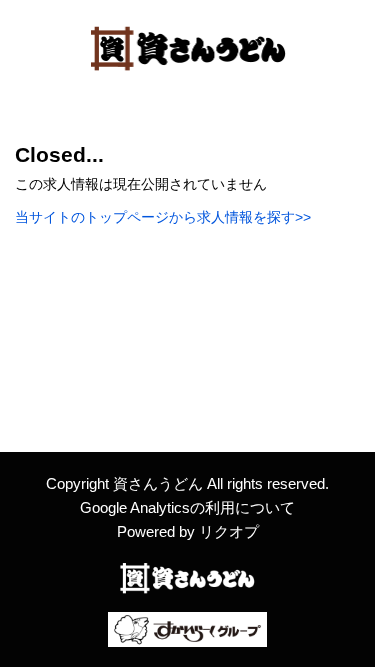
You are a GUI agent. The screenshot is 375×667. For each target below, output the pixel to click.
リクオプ (229, 531)
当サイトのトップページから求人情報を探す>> (163, 217)
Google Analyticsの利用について (187, 507)
